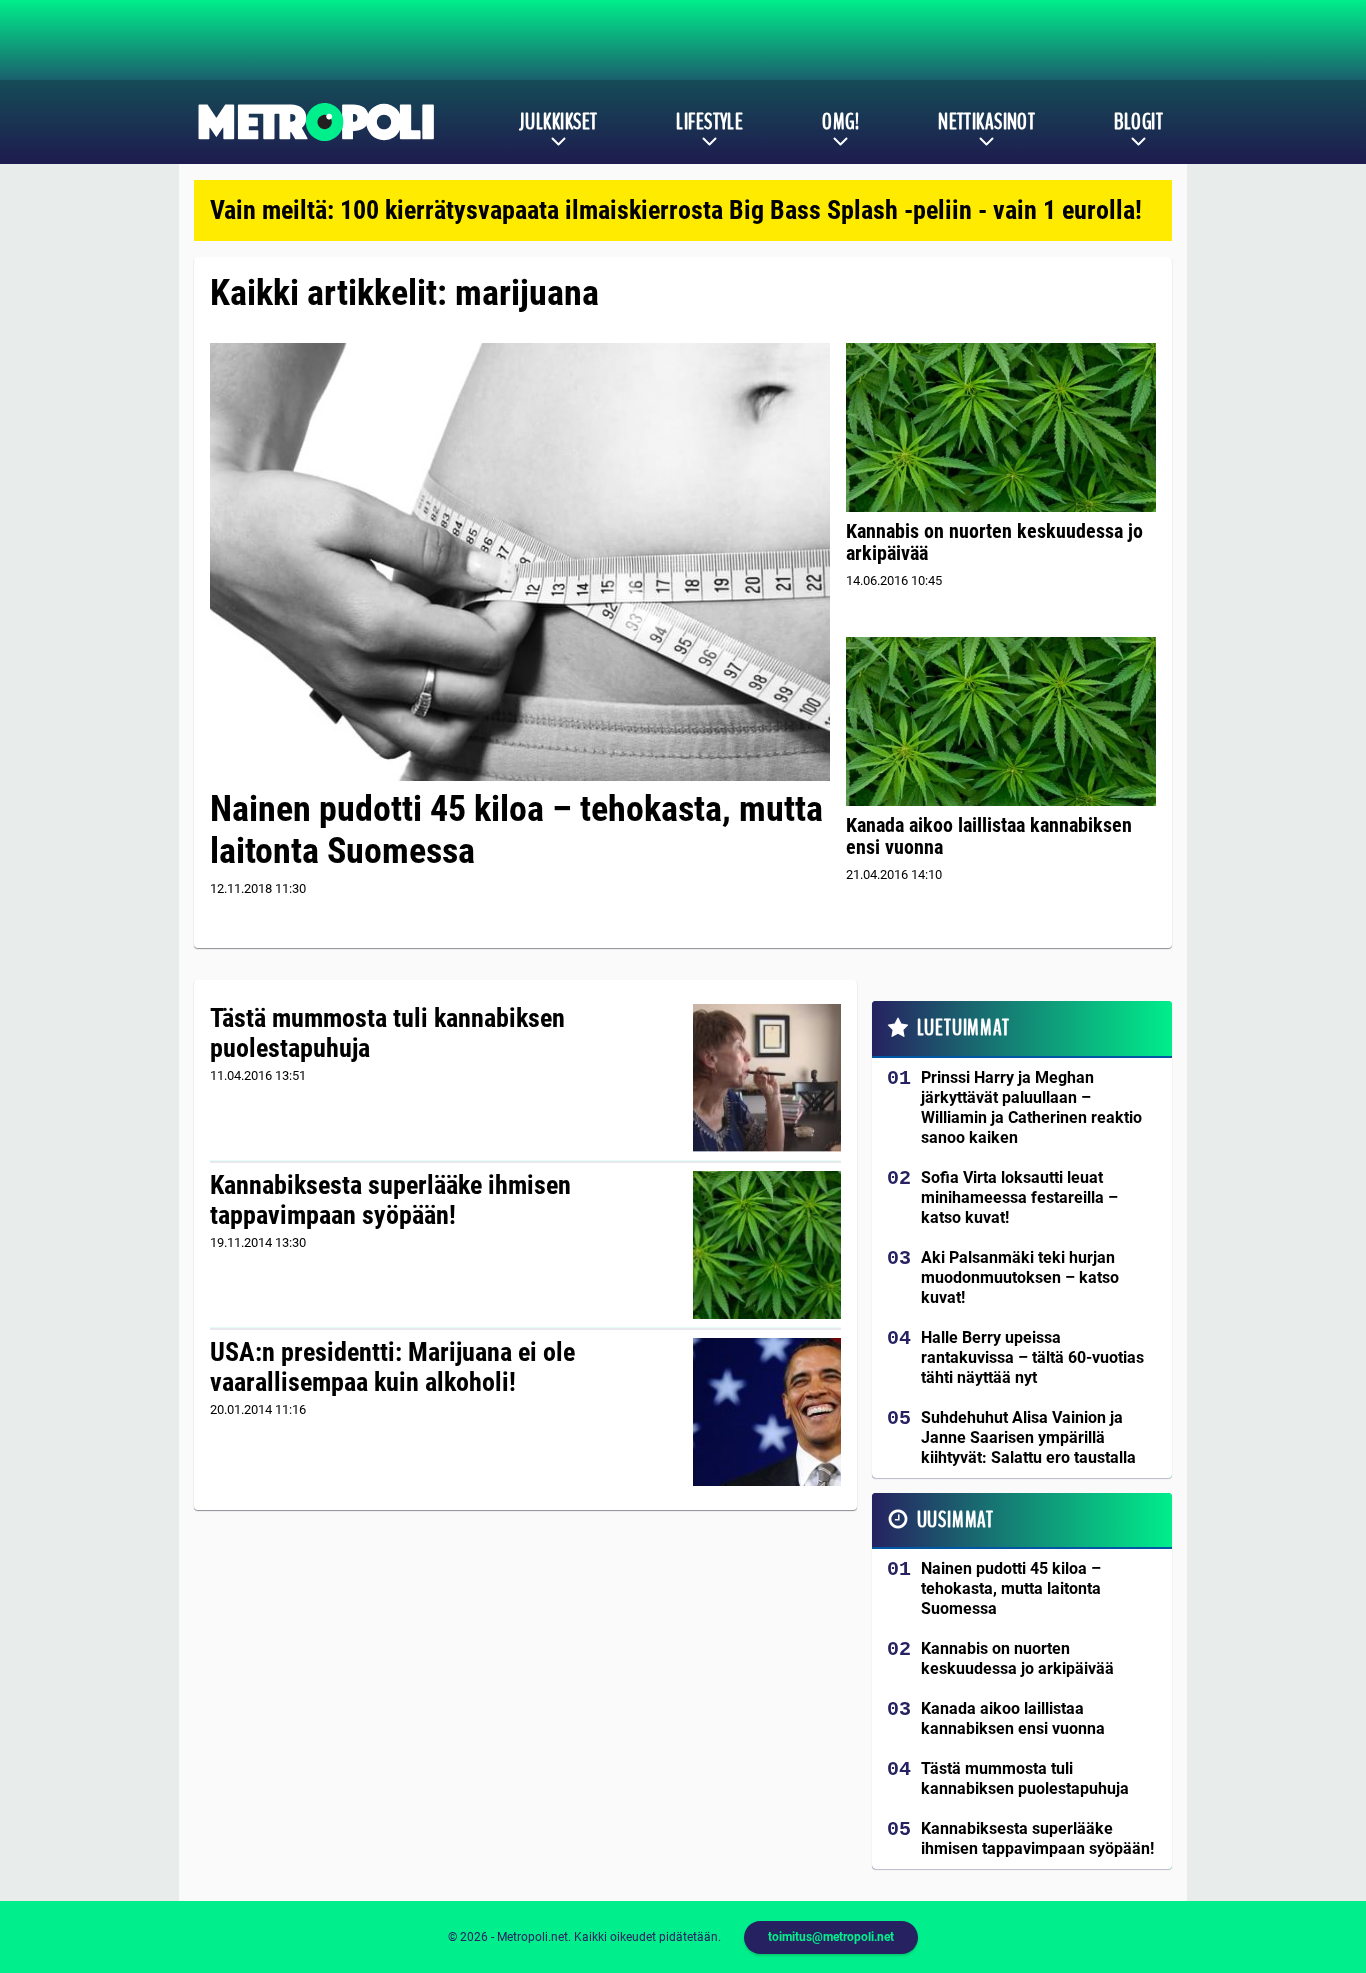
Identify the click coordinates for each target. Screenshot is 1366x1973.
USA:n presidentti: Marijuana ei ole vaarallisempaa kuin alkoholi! (392, 1367)
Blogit (1138, 122)
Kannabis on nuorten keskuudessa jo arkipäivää (994, 542)
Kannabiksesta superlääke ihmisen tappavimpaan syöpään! (390, 1200)
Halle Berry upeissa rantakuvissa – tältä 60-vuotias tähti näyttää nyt (1032, 1357)
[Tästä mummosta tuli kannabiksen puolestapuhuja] (766, 1078)
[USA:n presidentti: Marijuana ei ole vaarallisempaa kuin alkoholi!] (767, 1412)
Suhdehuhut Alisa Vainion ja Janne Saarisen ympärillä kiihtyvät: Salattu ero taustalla (1028, 1437)
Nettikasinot (986, 122)
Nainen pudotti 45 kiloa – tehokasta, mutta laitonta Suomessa (516, 829)
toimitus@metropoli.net (831, 1937)
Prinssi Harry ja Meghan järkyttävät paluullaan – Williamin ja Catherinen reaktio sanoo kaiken (1031, 1107)
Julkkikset (558, 122)
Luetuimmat (963, 1028)
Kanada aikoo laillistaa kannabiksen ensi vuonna (989, 836)
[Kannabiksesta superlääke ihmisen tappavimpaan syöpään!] (766, 1245)
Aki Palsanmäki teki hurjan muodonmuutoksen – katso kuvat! (1020, 1277)
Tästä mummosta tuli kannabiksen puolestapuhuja (387, 1033)
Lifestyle (709, 122)
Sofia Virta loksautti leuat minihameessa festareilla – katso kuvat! (1019, 1197)
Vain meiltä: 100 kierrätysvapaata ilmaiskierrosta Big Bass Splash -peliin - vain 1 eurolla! (676, 210)
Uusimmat (955, 1520)
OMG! (840, 122)
